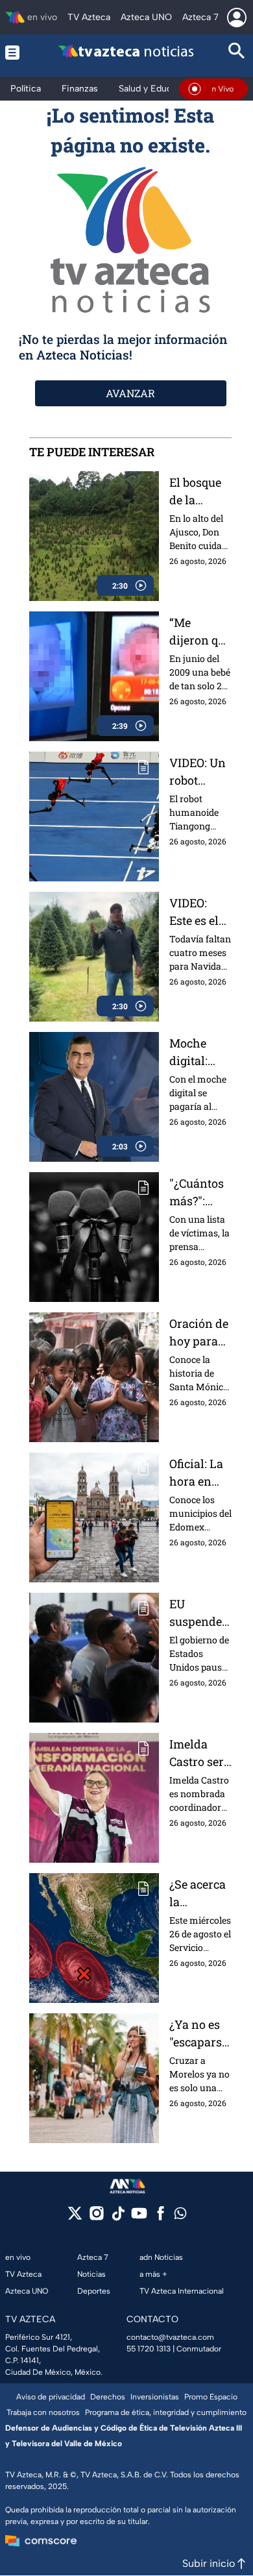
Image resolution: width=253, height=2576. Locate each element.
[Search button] (237, 52)
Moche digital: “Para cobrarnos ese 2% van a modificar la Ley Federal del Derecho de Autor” (200, 1052)
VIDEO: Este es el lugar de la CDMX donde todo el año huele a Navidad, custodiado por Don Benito (200, 912)
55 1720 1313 (149, 2349)
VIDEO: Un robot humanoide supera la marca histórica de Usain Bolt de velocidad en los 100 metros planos (199, 772)
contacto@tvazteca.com (170, 2337)
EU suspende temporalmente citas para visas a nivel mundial (200, 1613)
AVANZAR (130, 393)
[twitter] (75, 2217)
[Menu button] (16, 52)
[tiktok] (118, 2217)
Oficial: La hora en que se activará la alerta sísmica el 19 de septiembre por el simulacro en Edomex (200, 1473)
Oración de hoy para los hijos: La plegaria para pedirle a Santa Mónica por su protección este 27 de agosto (200, 1333)
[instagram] (96, 2217)
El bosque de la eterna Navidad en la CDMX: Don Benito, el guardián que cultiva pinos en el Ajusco (200, 492)
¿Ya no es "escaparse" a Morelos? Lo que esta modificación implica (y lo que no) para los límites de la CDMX (199, 2034)
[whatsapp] (180, 2216)
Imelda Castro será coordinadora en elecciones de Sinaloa (200, 1753)
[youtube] (139, 2217)
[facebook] (161, 2217)
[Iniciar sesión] (237, 18)
